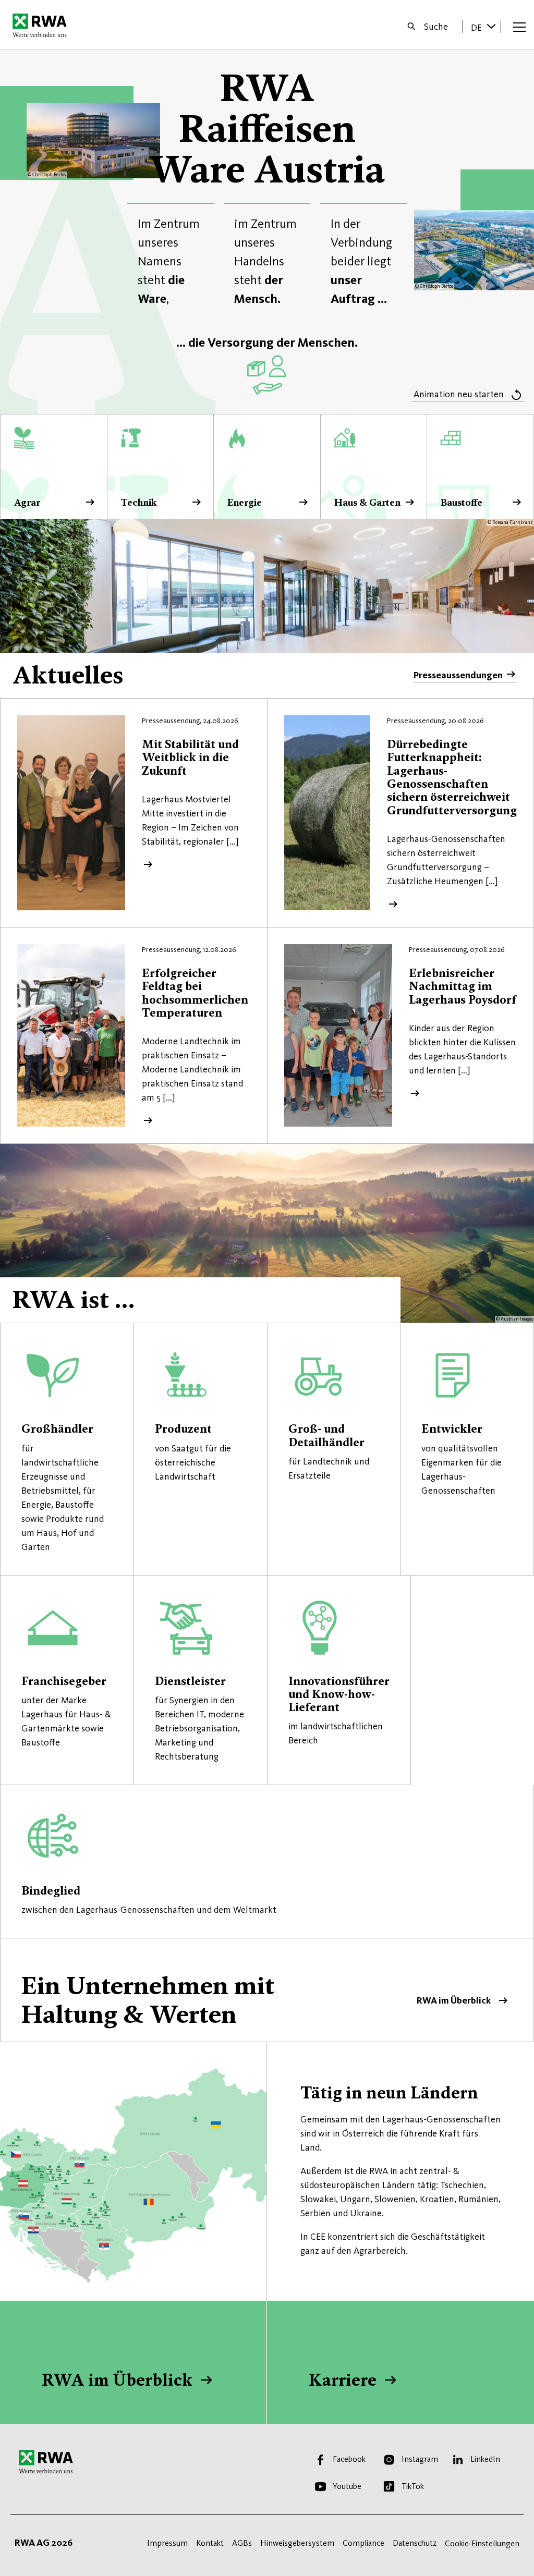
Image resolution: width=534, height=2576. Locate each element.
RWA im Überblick (267, 1990)
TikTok (413, 2486)
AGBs (242, 2543)
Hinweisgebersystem (297, 2543)
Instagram (420, 2459)
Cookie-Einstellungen (482, 2543)
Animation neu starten (459, 394)
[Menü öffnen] (519, 27)
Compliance (363, 2543)
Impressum (167, 2543)
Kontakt (210, 2543)
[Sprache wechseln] (491, 26)
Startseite (43, 25)
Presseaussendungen (458, 675)
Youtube (347, 2486)
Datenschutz (415, 2543)
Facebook (349, 2459)
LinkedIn (485, 2459)
